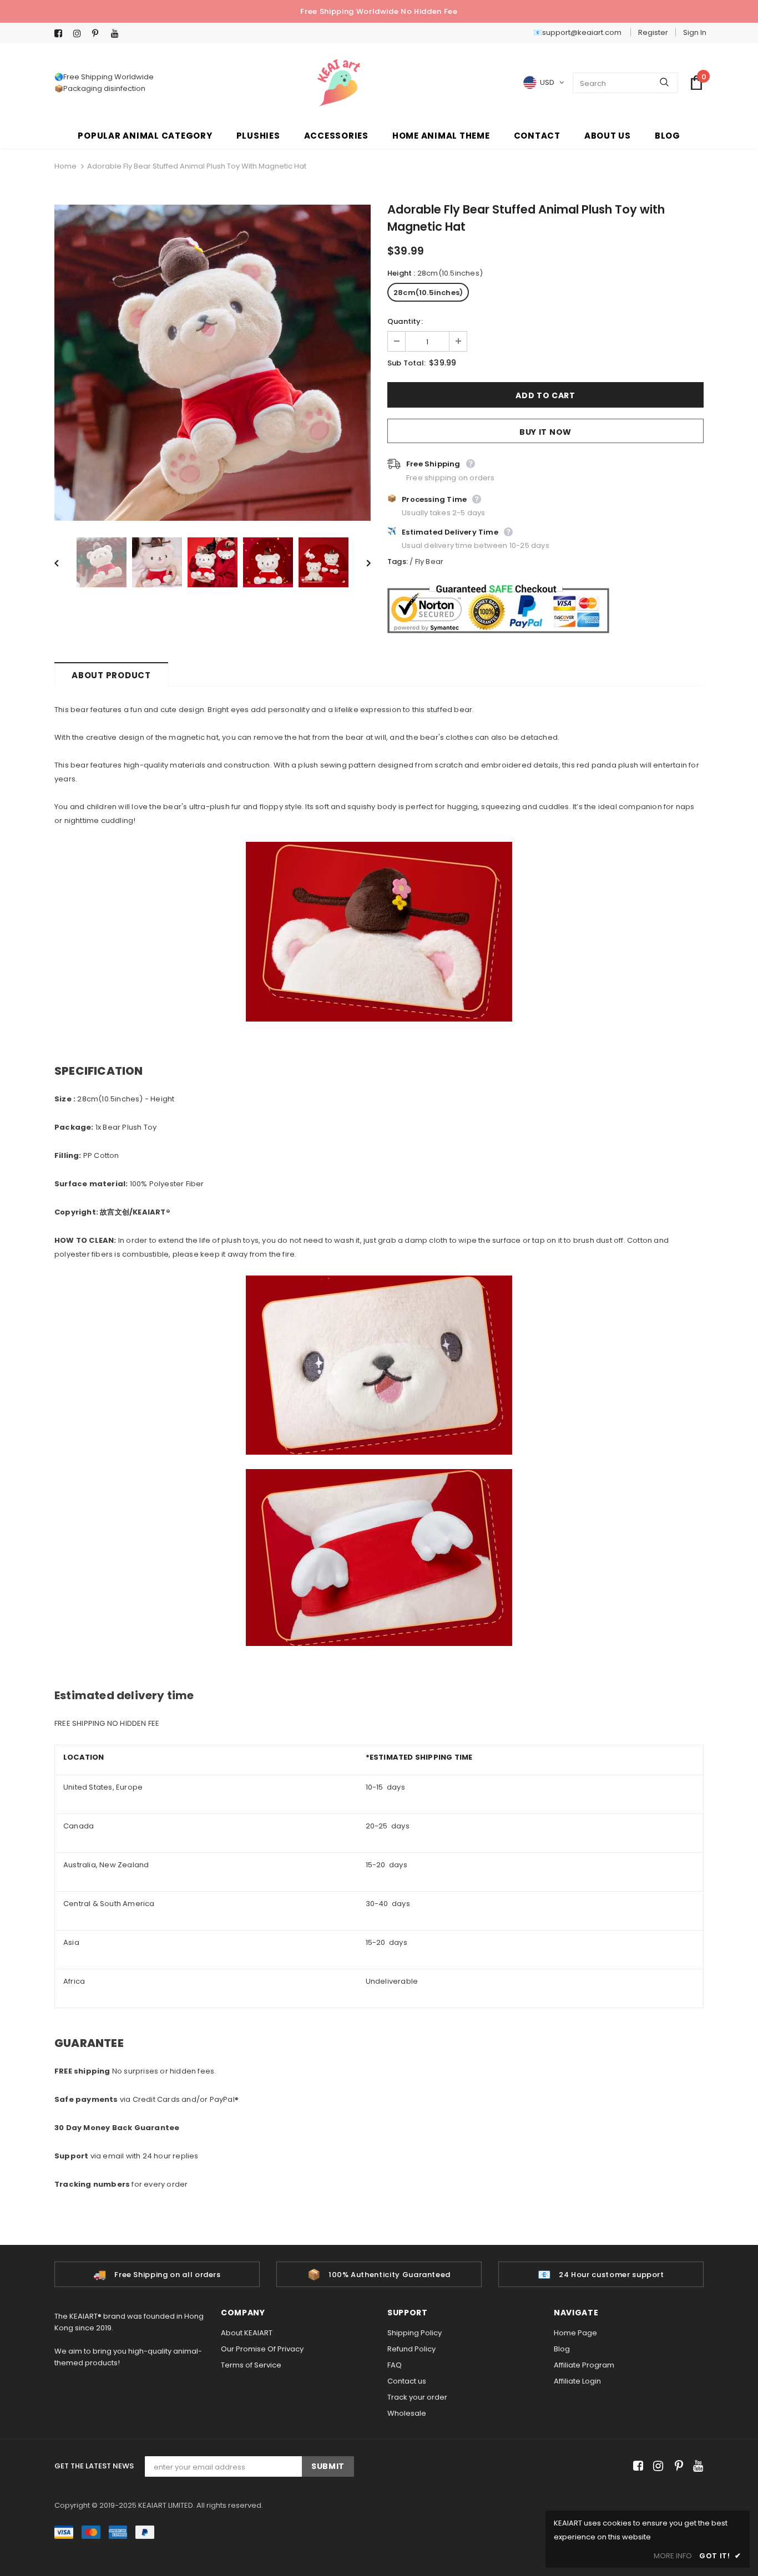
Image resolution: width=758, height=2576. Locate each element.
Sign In (695, 32)
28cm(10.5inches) (428, 293)
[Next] (361, 562)
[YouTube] (118, 34)
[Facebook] (61, 34)
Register (653, 32)
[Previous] (64, 562)
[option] (213, 363)
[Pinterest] (99, 34)
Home (65, 166)
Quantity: (405, 321)
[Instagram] (80, 34)
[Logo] (339, 83)
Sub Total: (406, 363)
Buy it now (545, 432)
